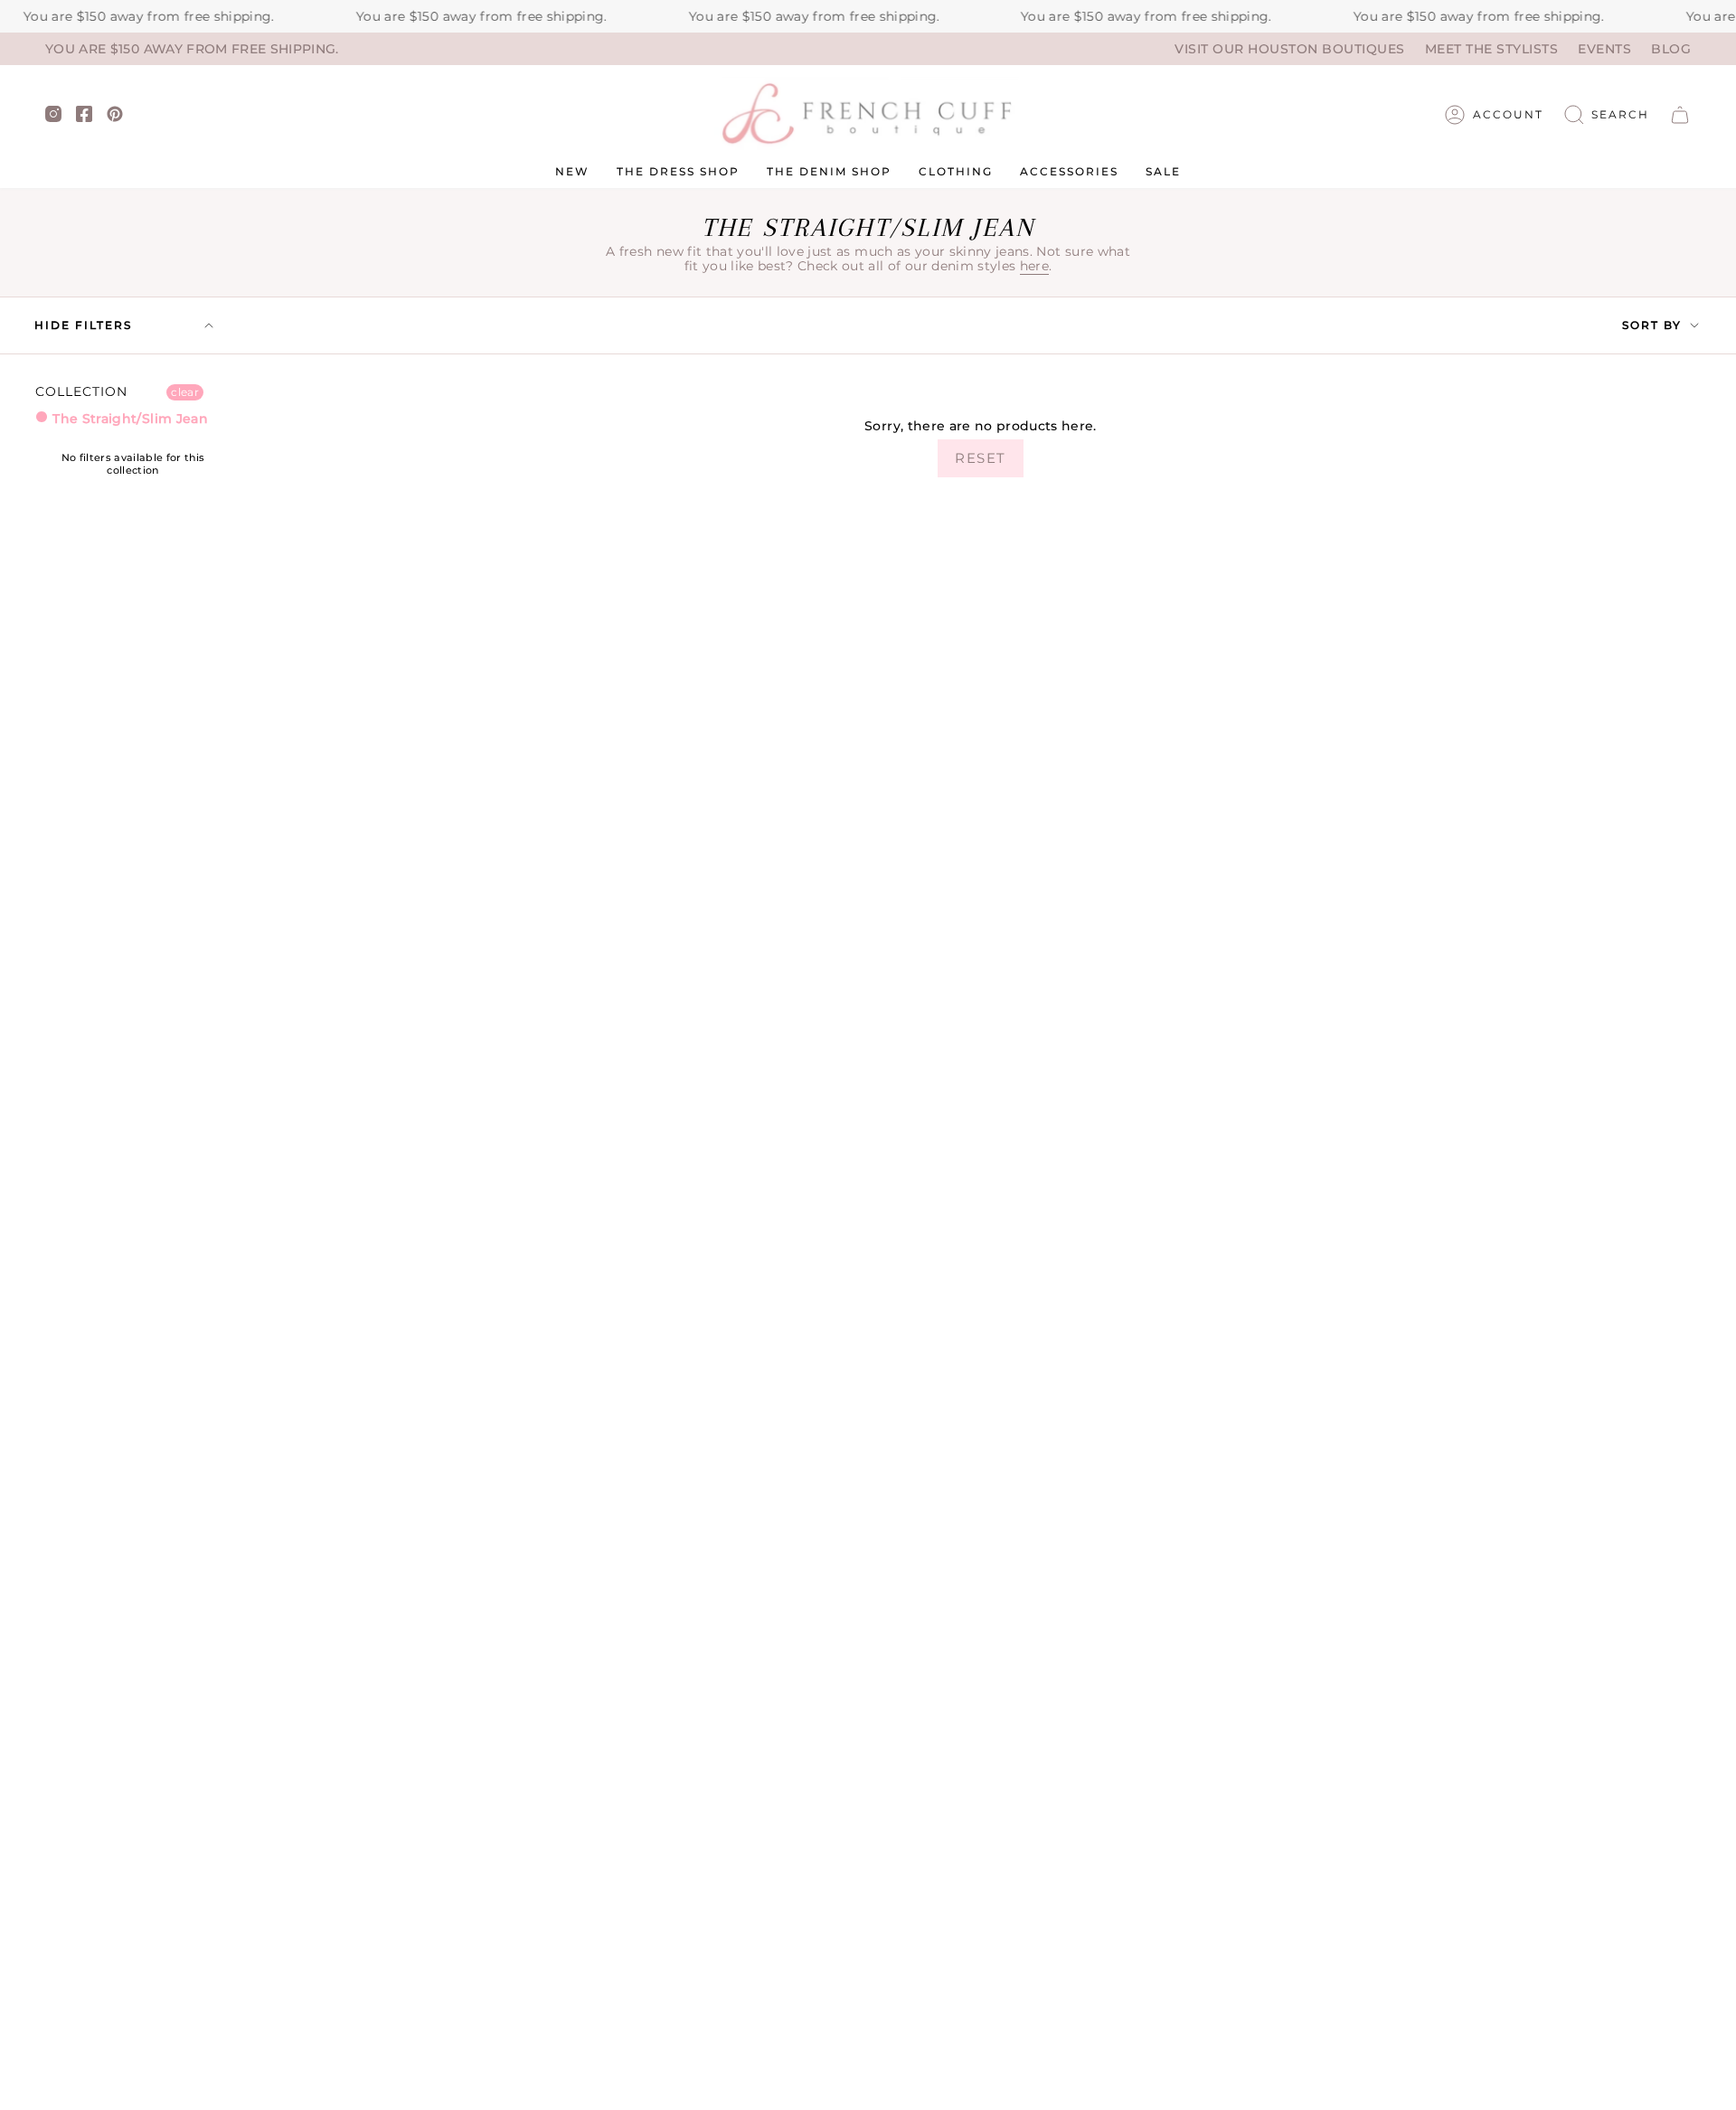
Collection (82, 392)
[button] (1607, 115)
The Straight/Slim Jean (128, 419)
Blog (1671, 49)
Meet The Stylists (1492, 49)
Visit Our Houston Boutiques (1290, 49)
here (1034, 266)
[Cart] (1680, 115)
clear (185, 392)
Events (1604, 49)
